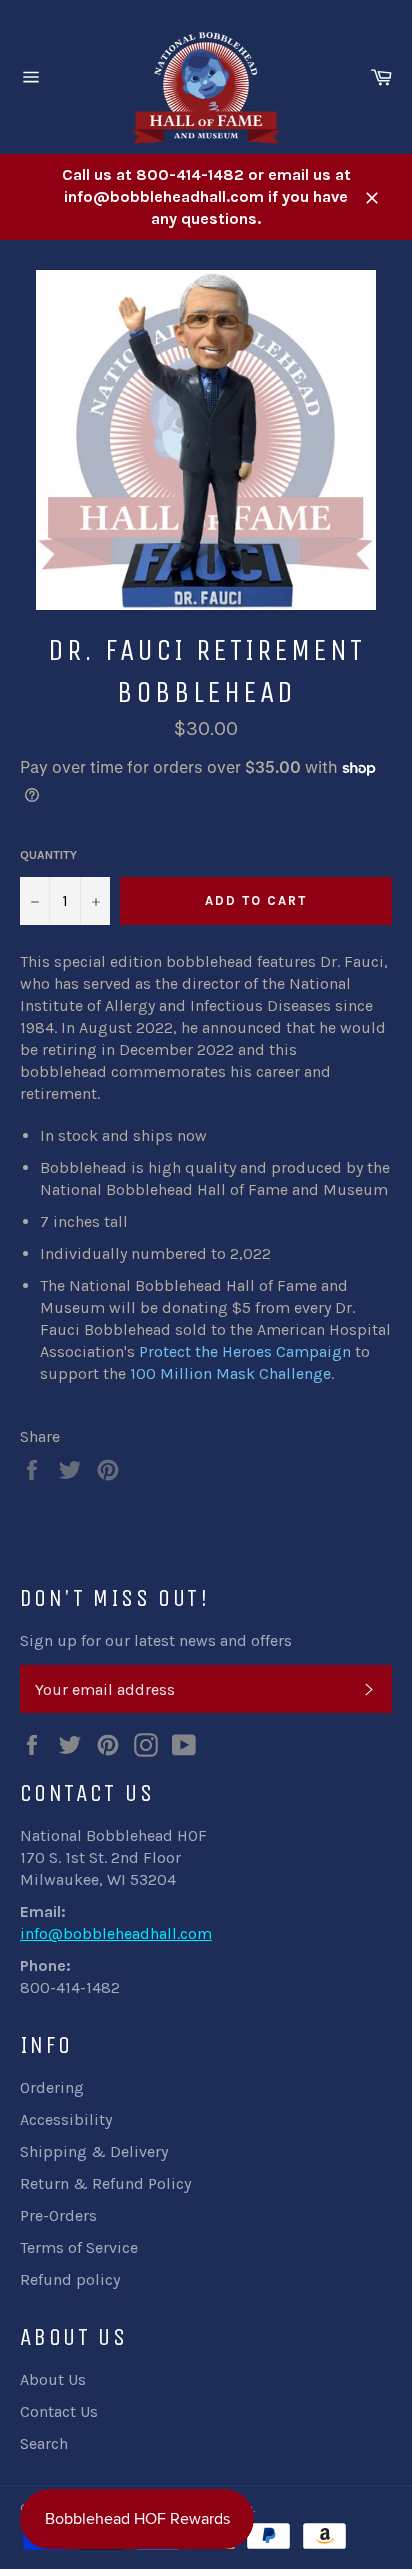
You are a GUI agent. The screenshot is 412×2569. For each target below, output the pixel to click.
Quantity (48, 855)
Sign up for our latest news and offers (156, 1640)
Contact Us (59, 2411)
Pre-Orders (58, 2215)
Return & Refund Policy (105, 2183)
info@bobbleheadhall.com (116, 1933)
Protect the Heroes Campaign (245, 1351)
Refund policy (70, 2279)
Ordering (52, 2087)
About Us (53, 2379)
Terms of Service (79, 2247)
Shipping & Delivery (94, 2151)
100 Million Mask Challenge (230, 1373)
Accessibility (66, 2119)
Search (44, 2443)
